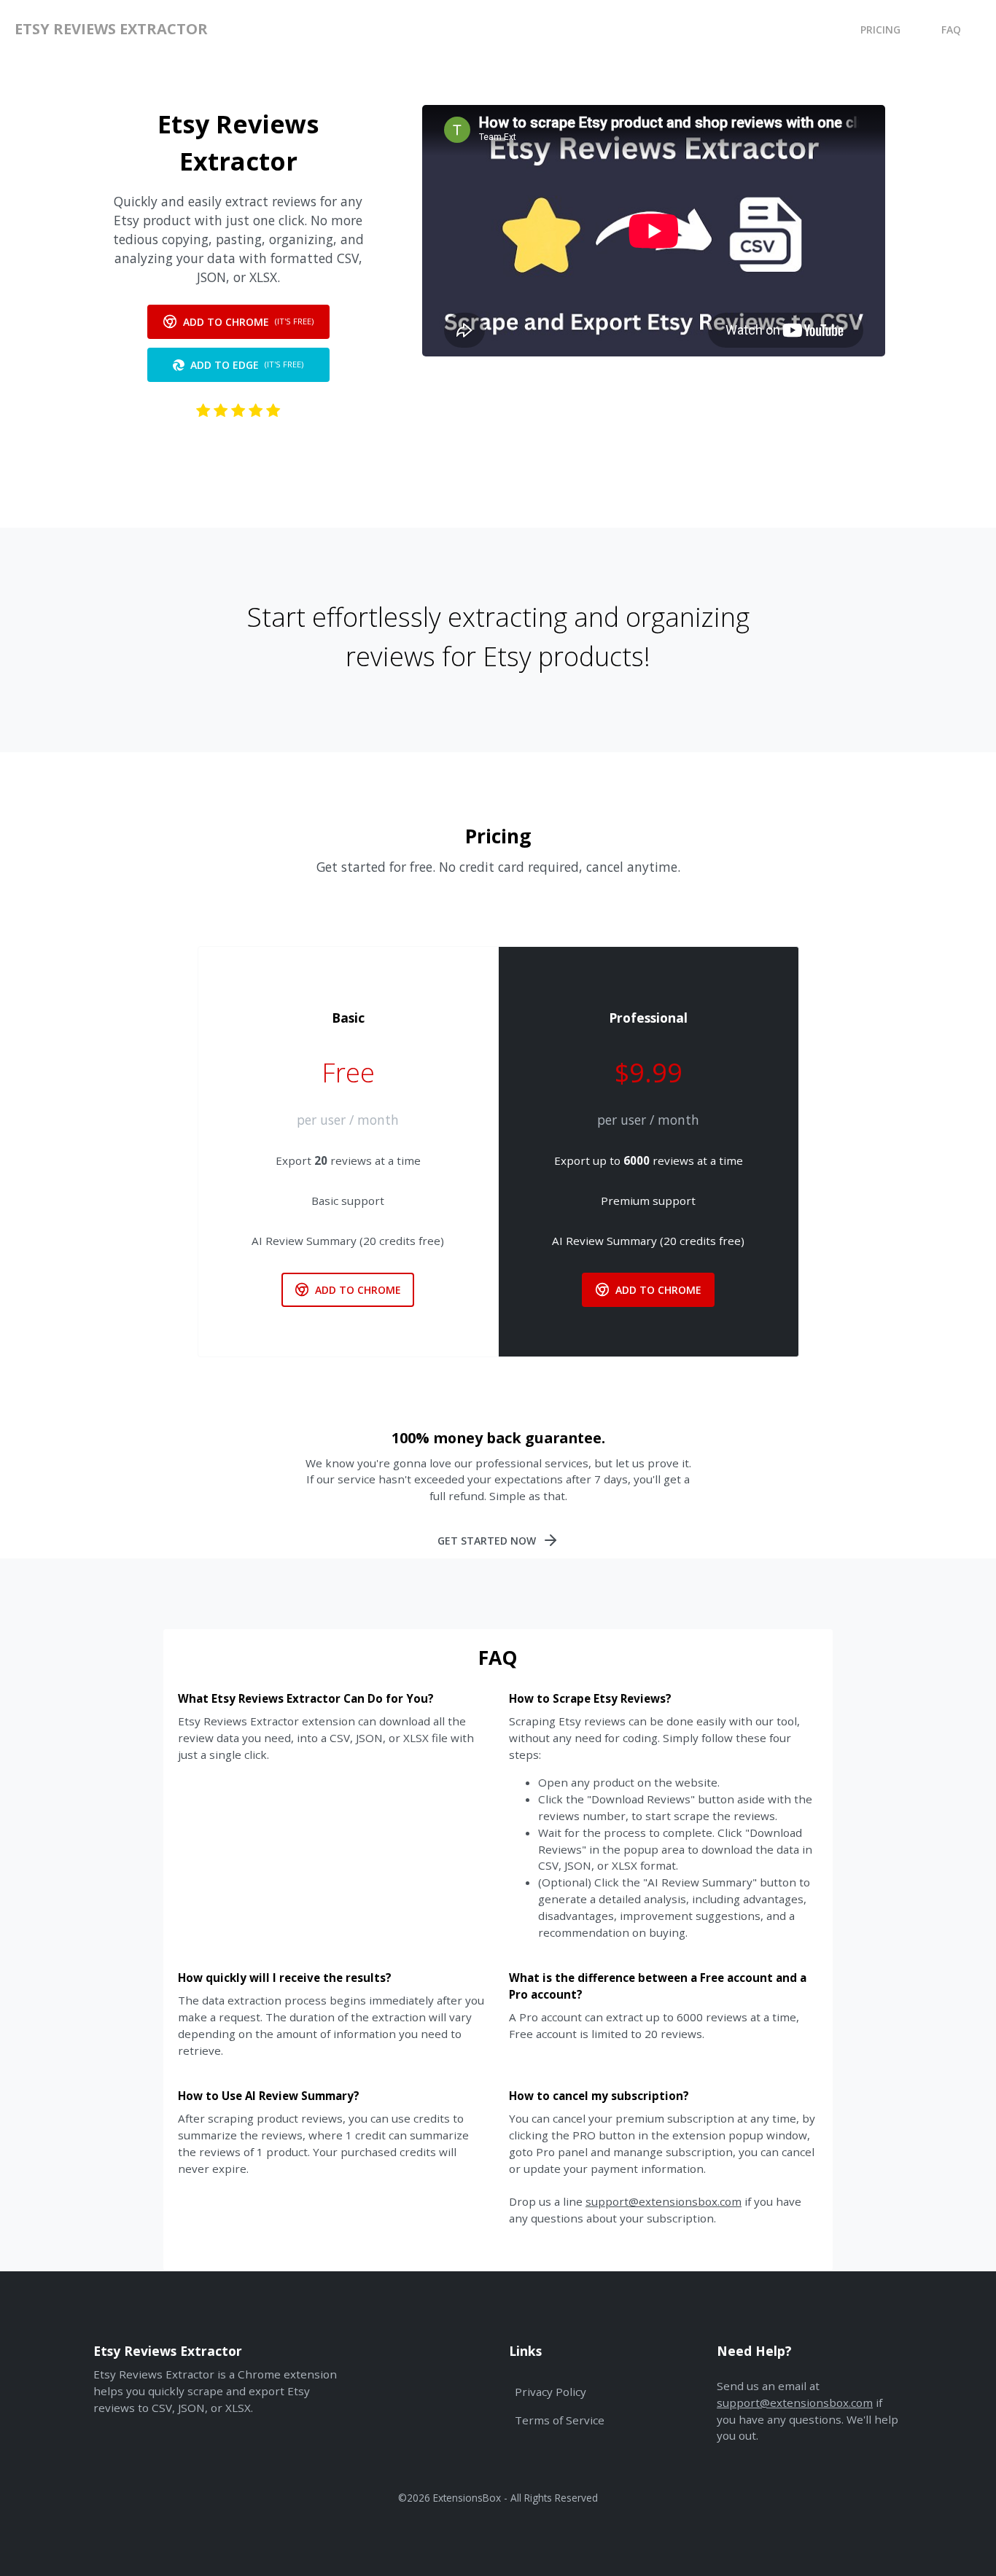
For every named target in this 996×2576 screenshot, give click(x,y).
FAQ (951, 30)
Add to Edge (247, 365)
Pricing (880, 30)
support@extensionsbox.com (664, 2201)
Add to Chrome (248, 322)
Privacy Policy (550, 2392)
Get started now (487, 1541)
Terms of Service (560, 2420)
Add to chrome (358, 1290)
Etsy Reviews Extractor (111, 29)
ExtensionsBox (467, 2498)
